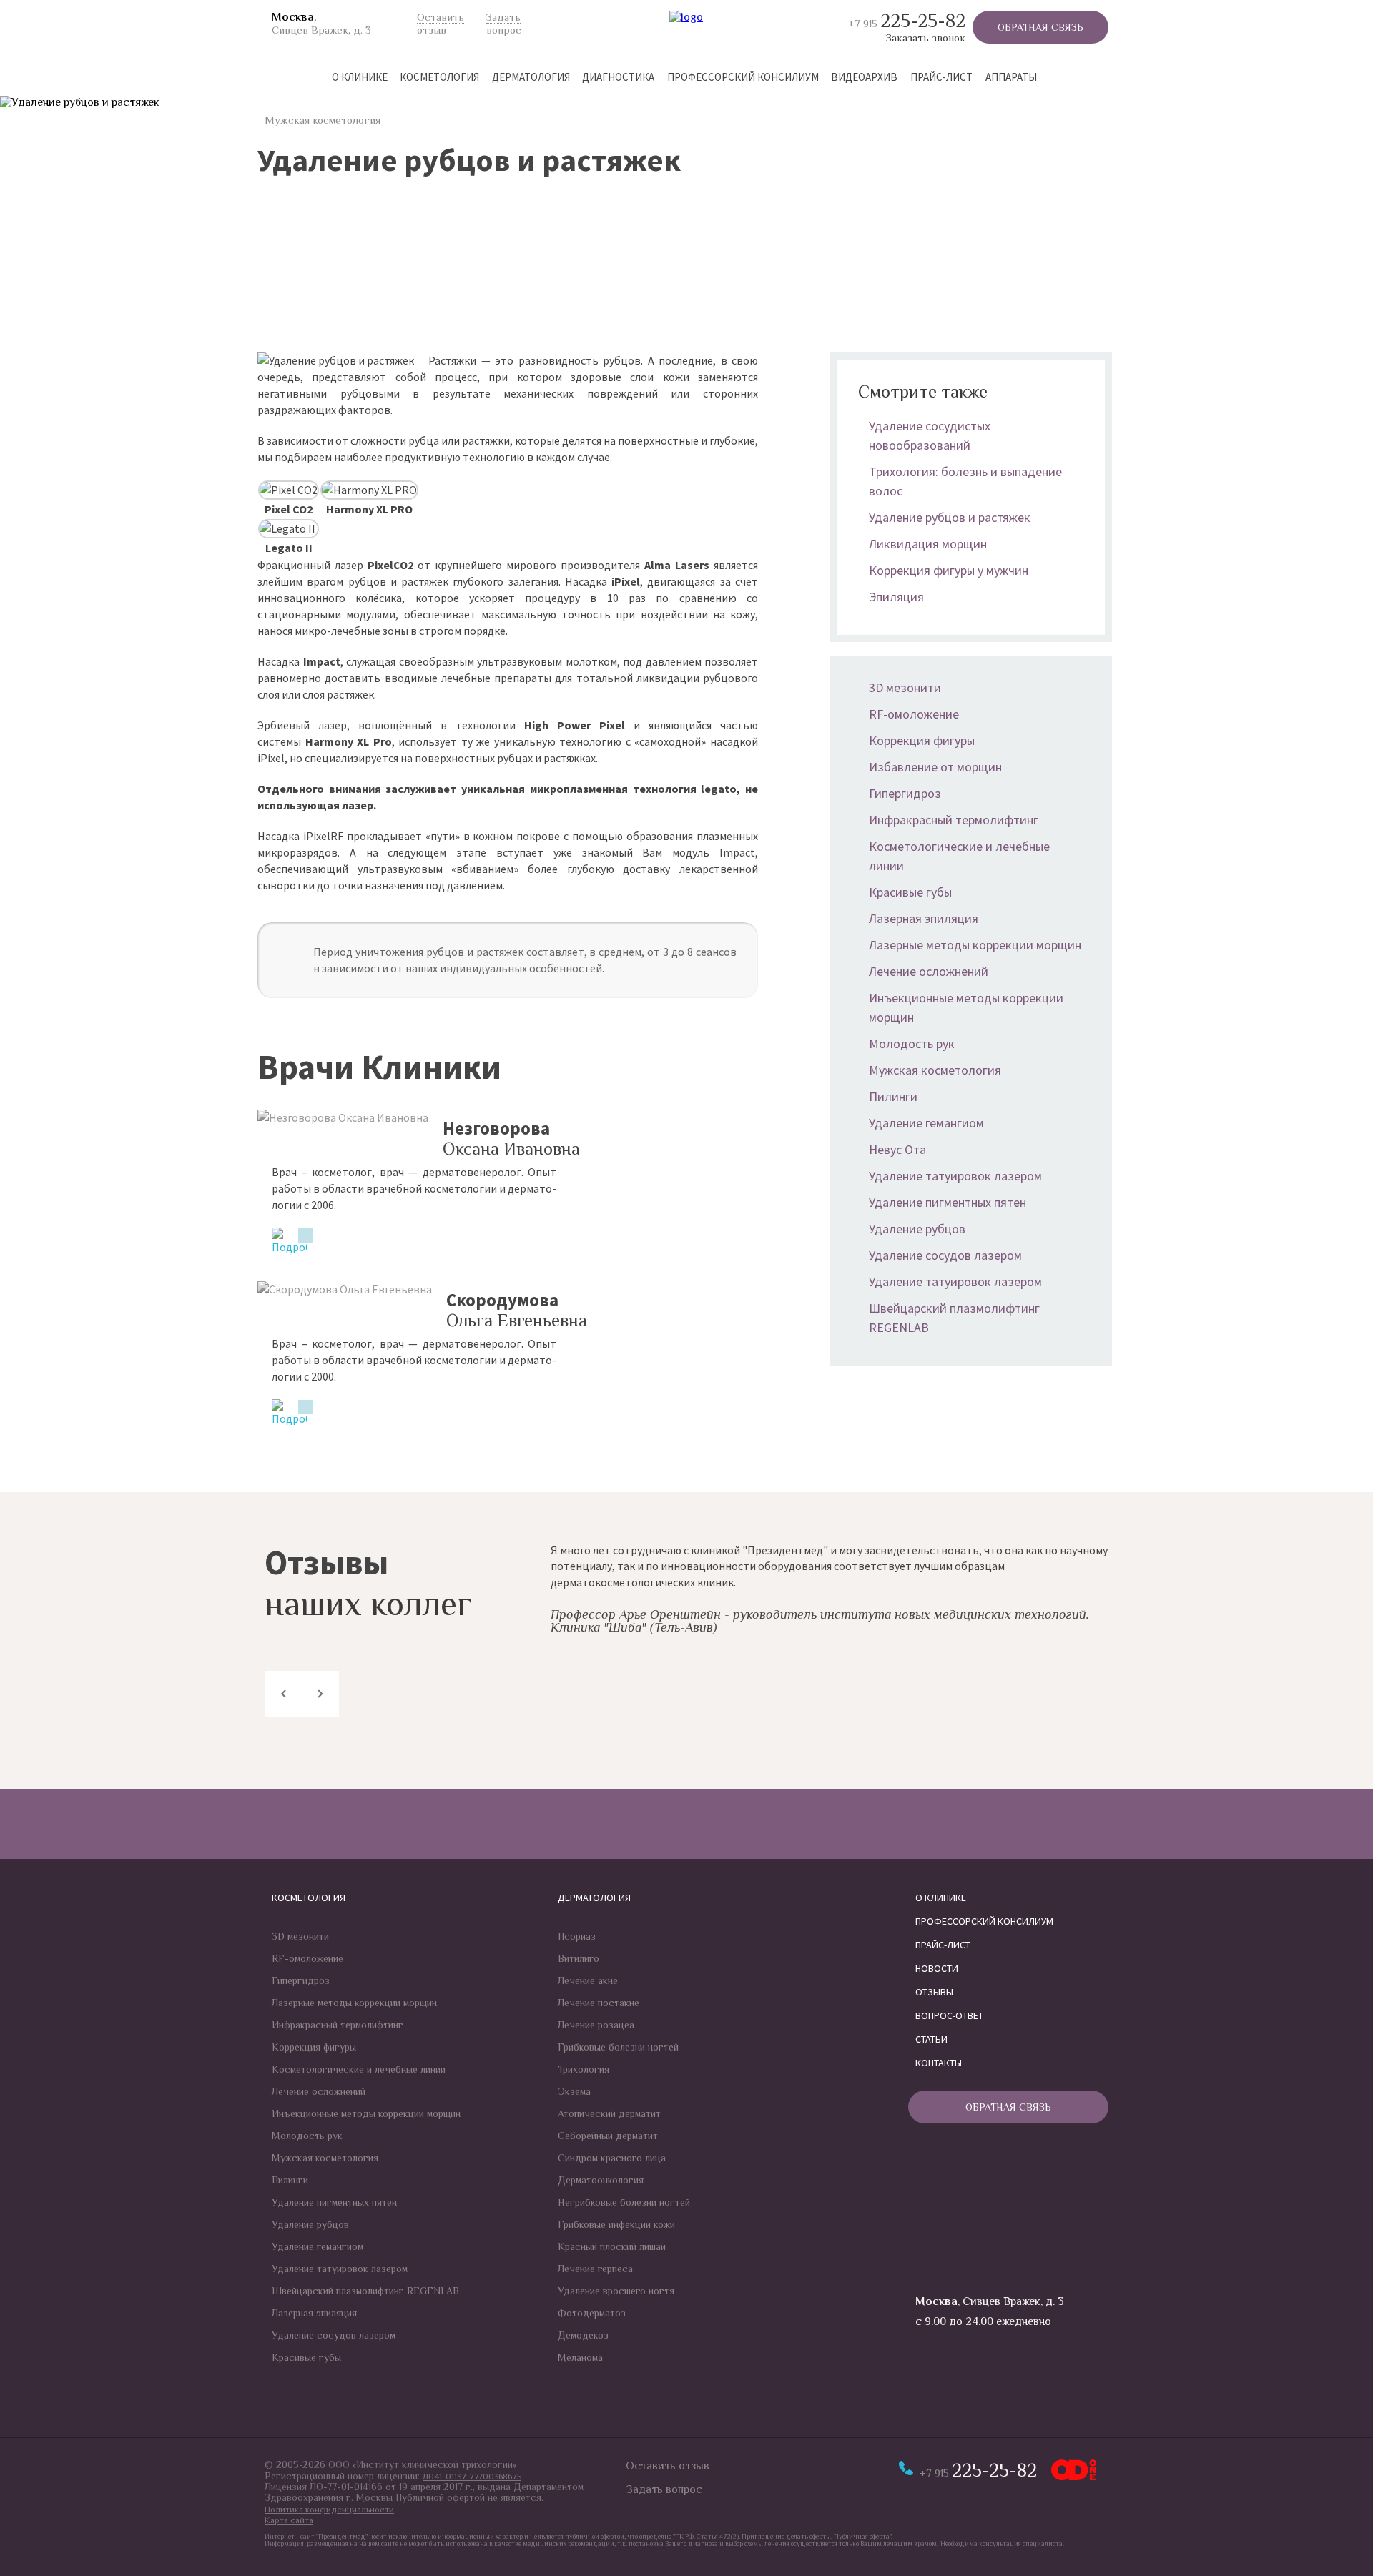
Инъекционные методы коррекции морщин (366, 2113)
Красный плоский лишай (612, 2246)
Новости (937, 1968)
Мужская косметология (323, 120)
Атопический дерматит (609, 2113)
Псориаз (577, 1936)
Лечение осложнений (929, 971)
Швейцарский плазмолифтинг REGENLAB (365, 2291)
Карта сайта (289, 2520)
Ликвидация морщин (928, 544)
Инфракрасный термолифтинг (954, 820)
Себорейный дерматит (608, 2136)
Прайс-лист (941, 77)
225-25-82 (907, 21)
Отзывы (934, 1992)
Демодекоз (583, 2335)
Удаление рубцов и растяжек (950, 517)
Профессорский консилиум (743, 77)
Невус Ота (897, 1149)
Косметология (439, 77)
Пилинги (893, 1096)
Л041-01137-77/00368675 (472, 2477)
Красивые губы (910, 892)
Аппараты (1011, 77)
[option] (830, 1590)
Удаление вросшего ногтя (616, 2291)
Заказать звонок (926, 38)
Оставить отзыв (668, 2466)
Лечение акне (588, 1980)
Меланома (580, 2357)
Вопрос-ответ (949, 2015)
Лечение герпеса (595, 2269)
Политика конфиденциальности (329, 2510)
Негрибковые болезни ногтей (624, 2202)
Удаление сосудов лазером (945, 1255)
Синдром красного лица (612, 2158)
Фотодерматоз (592, 2313)
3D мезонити (905, 687)
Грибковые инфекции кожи (616, 2224)
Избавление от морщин (935, 767)
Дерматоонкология (601, 2180)
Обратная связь (1040, 27)
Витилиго (579, 1958)
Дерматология (531, 77)
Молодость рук (912, 1043)
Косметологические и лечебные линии (359, 2069)
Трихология (584, 2069)
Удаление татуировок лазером (955, 1176)
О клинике (360, 77)
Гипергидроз (905, 793)
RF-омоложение (914, 714)
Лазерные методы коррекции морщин (975, 945)
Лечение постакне (599, 2003)
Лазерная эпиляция (924, 918)
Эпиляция (896, 597)
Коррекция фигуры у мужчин (949, 570)
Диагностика (618, 77)
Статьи (931, 2039)
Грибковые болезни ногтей (618, 2047)
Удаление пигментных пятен (948, 1202)
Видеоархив (864, 77)
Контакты (939, 2063)
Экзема (574, 2091)
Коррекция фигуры (922, 740)
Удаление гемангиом (926, 1123)
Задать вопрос (664, 2489)
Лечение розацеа (596, 2025)
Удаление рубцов (917, 1229)
